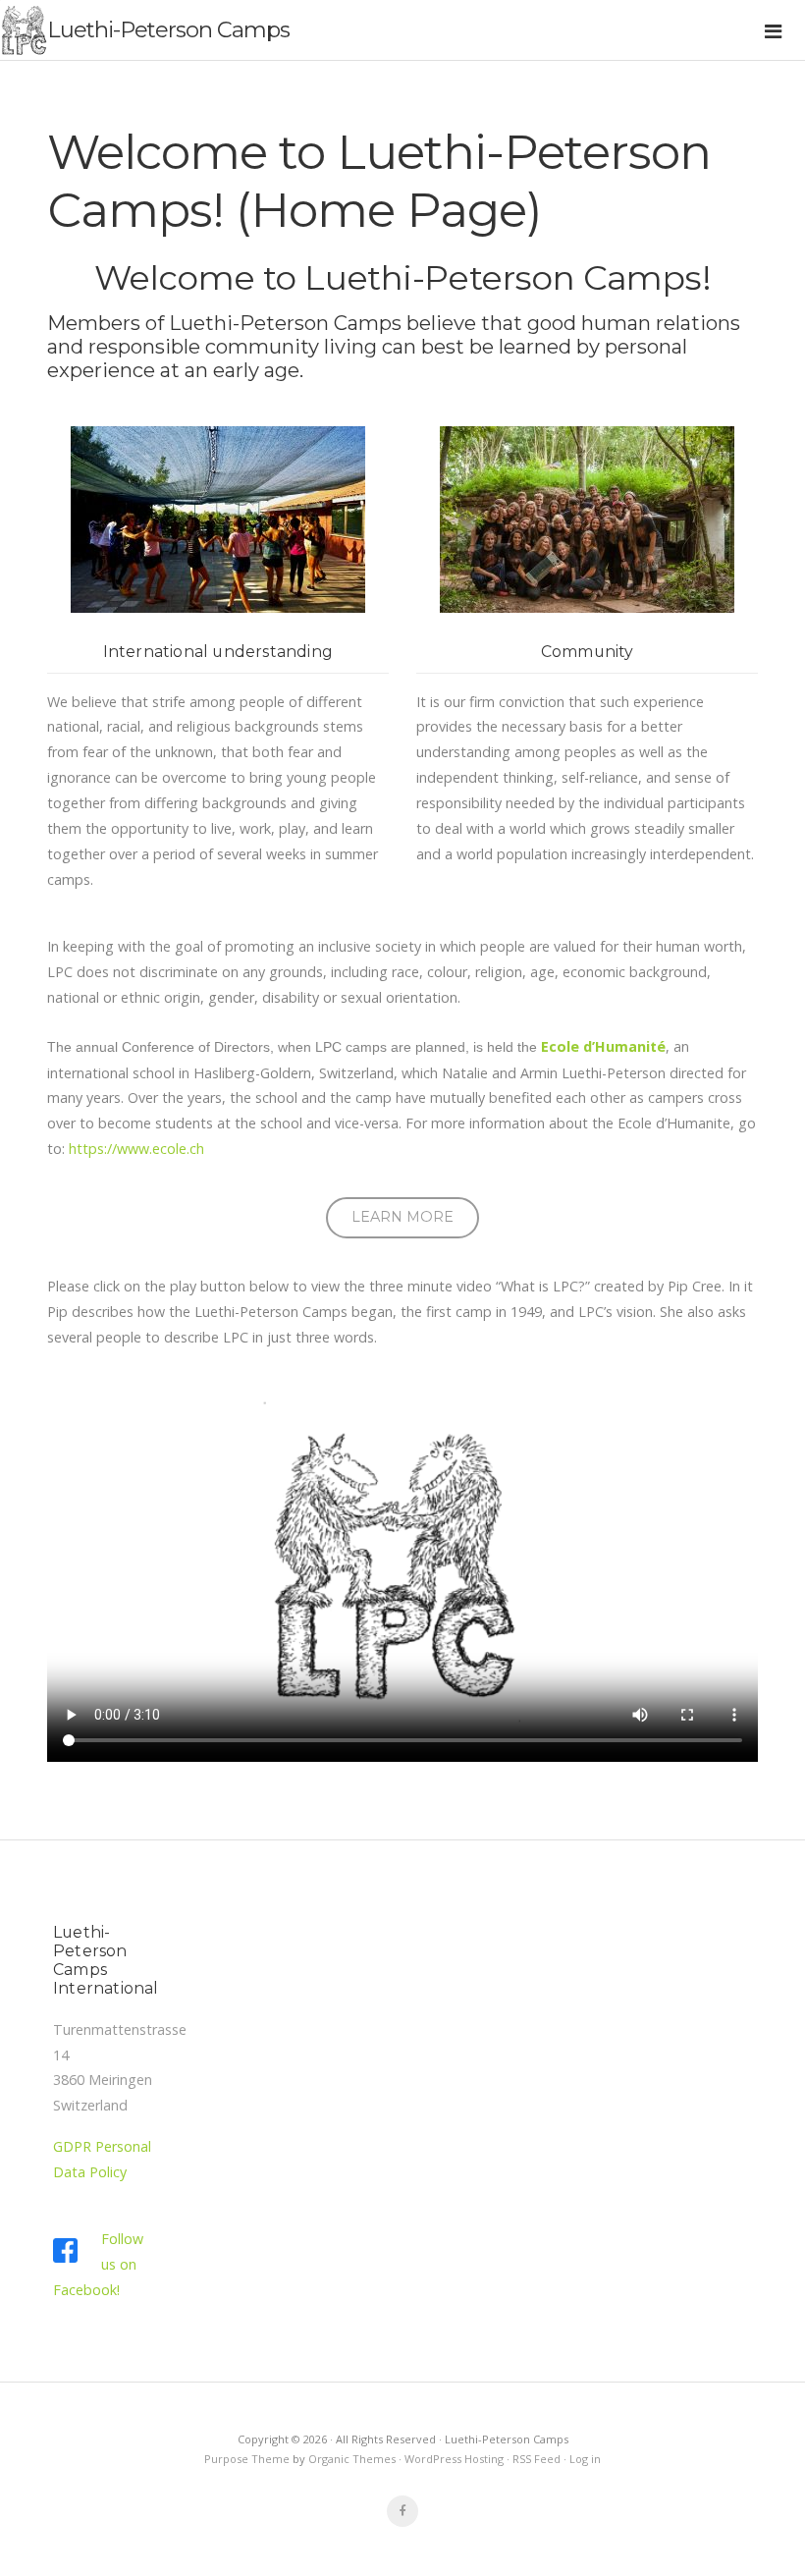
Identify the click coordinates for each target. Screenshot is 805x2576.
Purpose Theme (247, 2459)
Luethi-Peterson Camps (168, 29)
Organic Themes (352, 2459)
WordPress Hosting (454, 2459)
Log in (585, 2459)
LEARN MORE (402, 1217)
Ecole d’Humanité (603, 1046)
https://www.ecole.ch (136, 1149)
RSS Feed (537, 2459)
